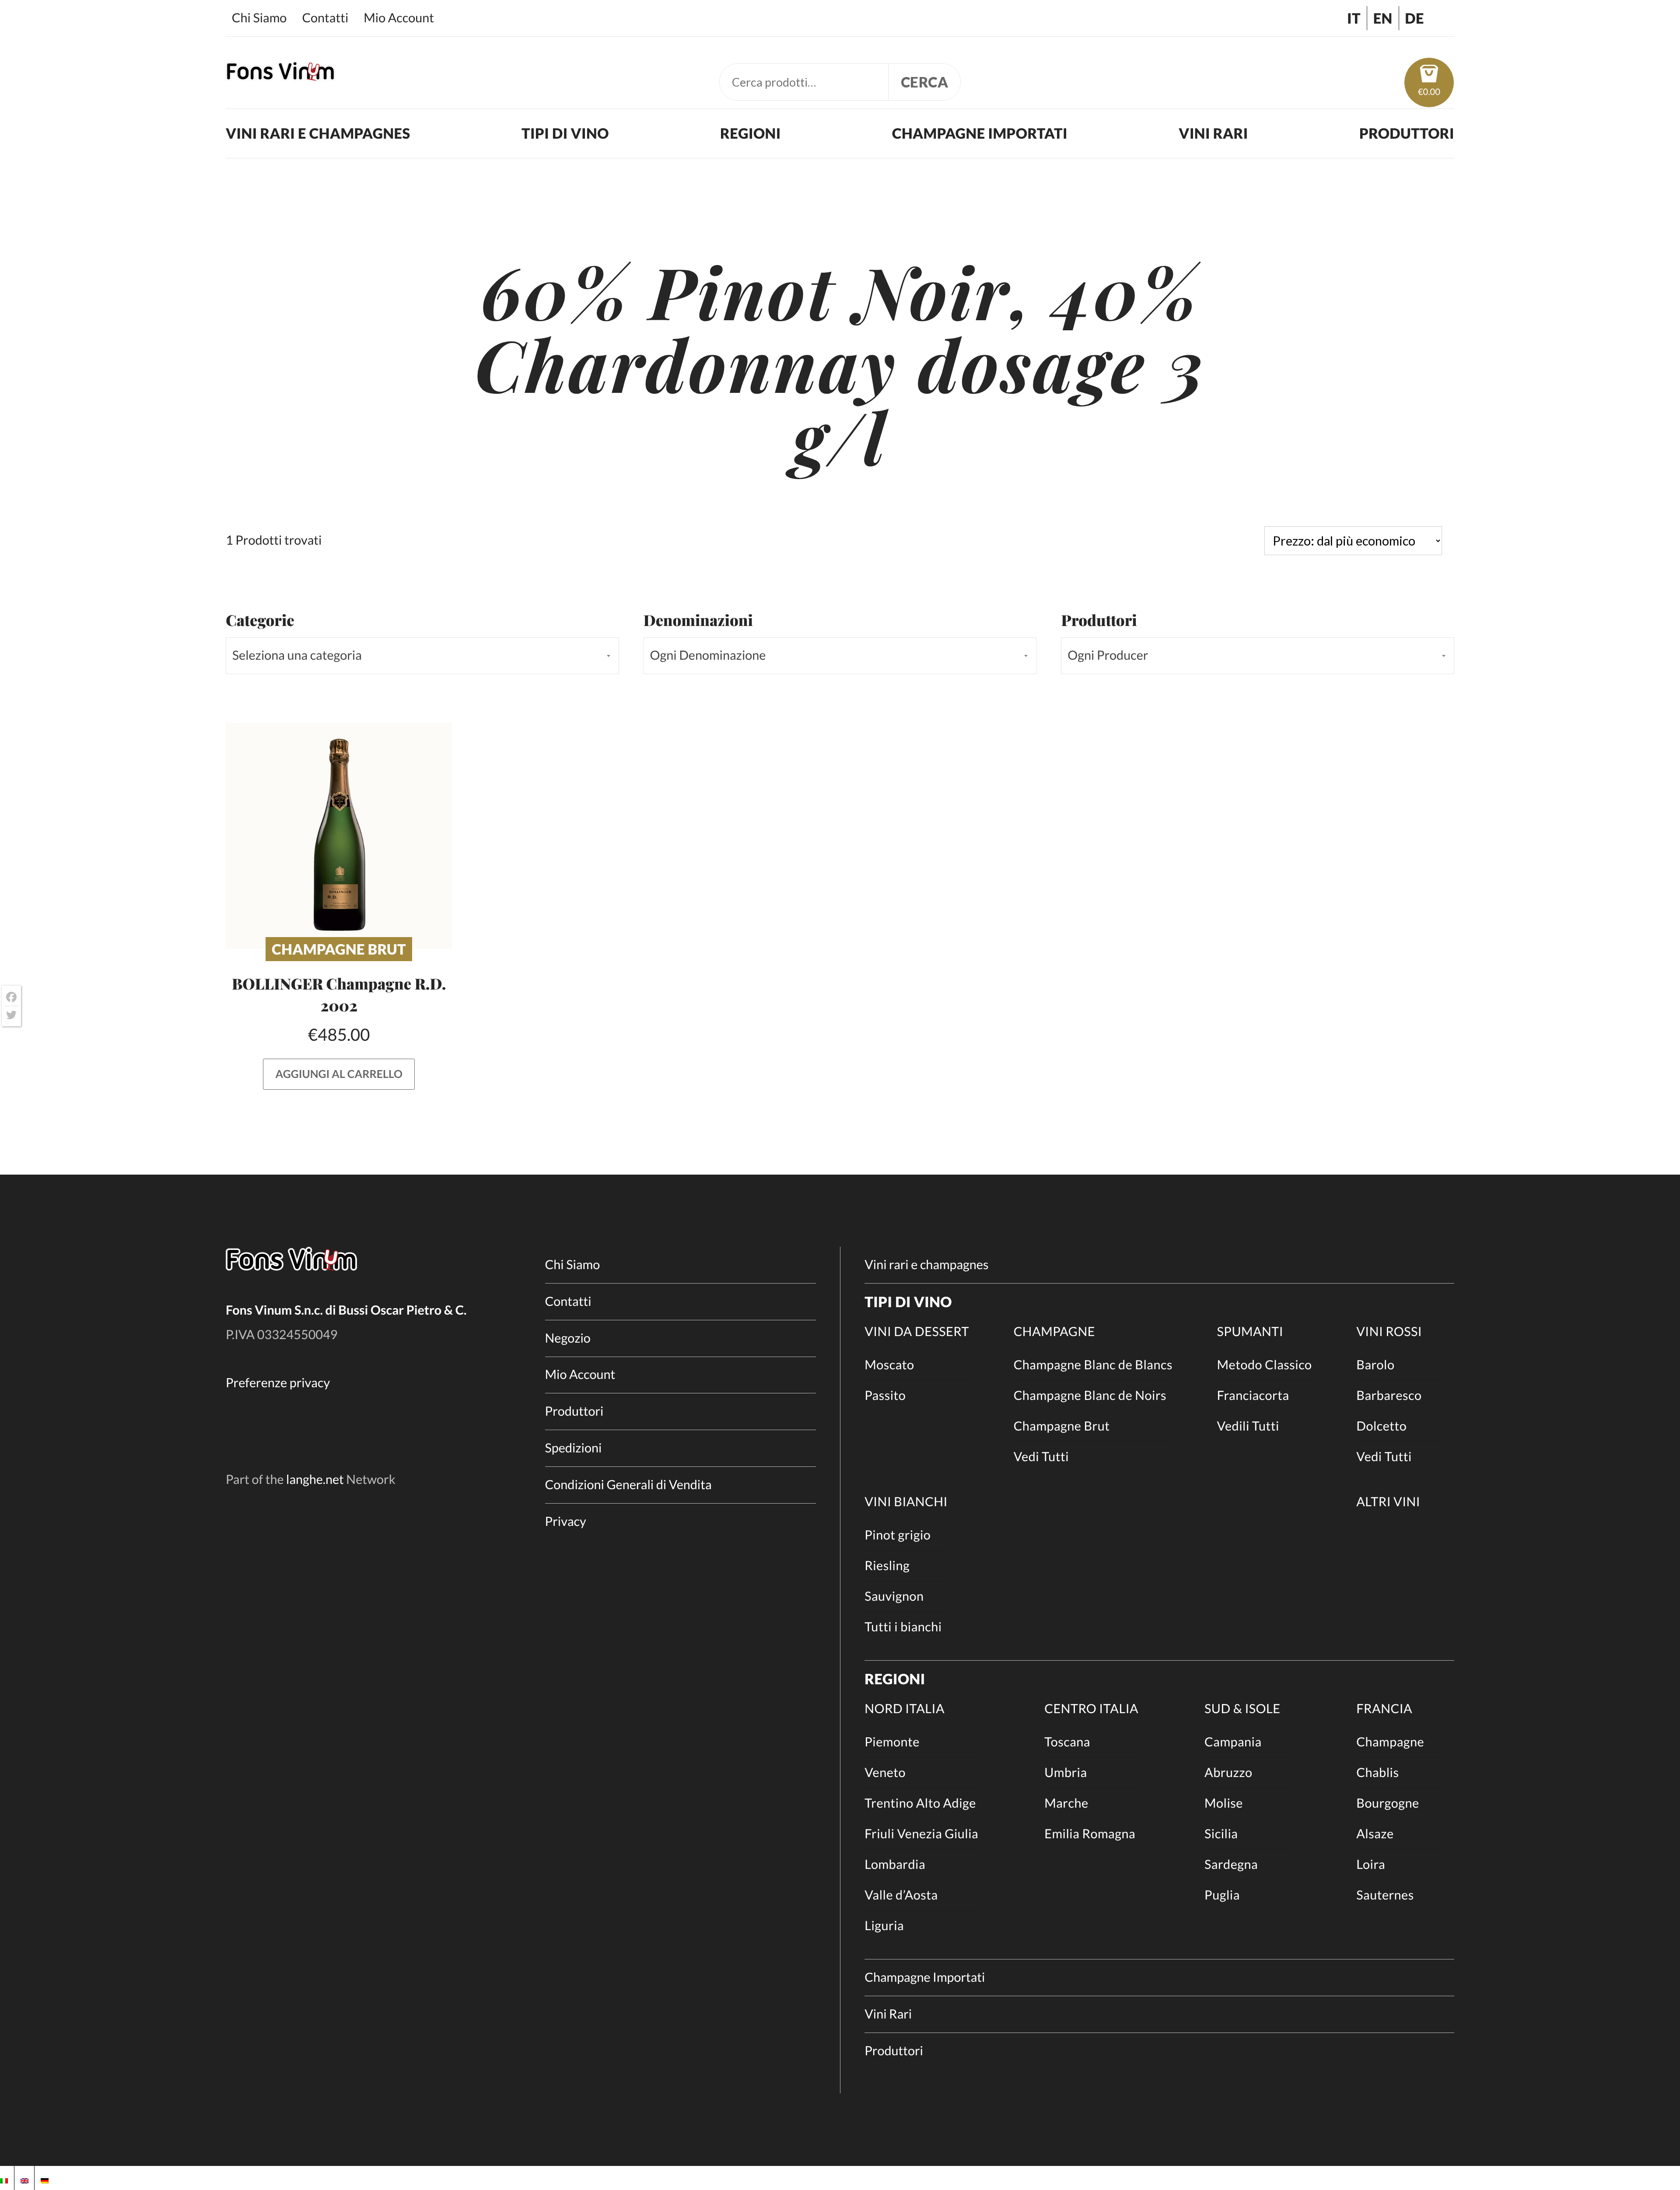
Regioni (751, 133)
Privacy (566, 1522)
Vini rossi (1389, 1332)
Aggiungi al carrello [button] (339, 1074)
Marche (1066, 1803)
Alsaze (1375, 1834)
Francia (1384, 1709)
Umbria (1066, 1773)
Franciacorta (1253, 1396)
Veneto (885, 1773)
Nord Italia (905, 1709)
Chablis (1377, 1773)
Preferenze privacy (278, 1383)
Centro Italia (1091, 1709)
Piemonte (892, 1742)
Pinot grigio (898, 1535)
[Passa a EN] (24, 2178)
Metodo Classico (1265, 1365)
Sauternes (1385, 1895)
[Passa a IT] (4, 2178)
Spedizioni (574, 1448)
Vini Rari (1213, 133)
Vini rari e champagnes (318, 133)
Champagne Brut (339, 949)
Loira (1371, 1865)
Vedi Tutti (1041, 1457)
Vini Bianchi (906, 1502)
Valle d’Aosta (901, 1895)
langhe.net (315, 1480)
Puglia (1222, 1895)
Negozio (568, 1338)
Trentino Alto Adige (920, 1803)
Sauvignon (894, 1596)
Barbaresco (1389, 1396)
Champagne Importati (980, 133)
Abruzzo (1228, 1773)
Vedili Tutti (1248, 1426)
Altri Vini (1388, 1502)
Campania (1233, 1742)
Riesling (887, 1566)
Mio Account (399, 18)
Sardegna (1231, 1865)
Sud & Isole (1242, 1709)
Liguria (884, 1926)
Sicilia (1221, 1834)
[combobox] (422, 656)
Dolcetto (1381, 1426)
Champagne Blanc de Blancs (1093, 1365)
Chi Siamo (259, 18)
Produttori (1407, 133)
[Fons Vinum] (280, 75)
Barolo (1375, 1365)
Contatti (325, 18)
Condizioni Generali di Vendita (628, 1485)
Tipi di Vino (565, 133)
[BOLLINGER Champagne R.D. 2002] (339, 836)
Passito (885, 1396)
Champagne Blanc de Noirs (1090, 1396)
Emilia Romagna (1090, 1834)
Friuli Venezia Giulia (921, 1834)
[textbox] (422, 656)
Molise (1224, 1803)
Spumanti (1250, 1332)
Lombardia (895, 1865)
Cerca (925, 82)
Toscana (1067, 1742)
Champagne (1054, 1332)
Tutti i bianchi (903, 1627)
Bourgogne (1388, 1803)
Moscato (889, 1365)
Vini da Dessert (917, 1332)
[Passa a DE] (45, 2178)
